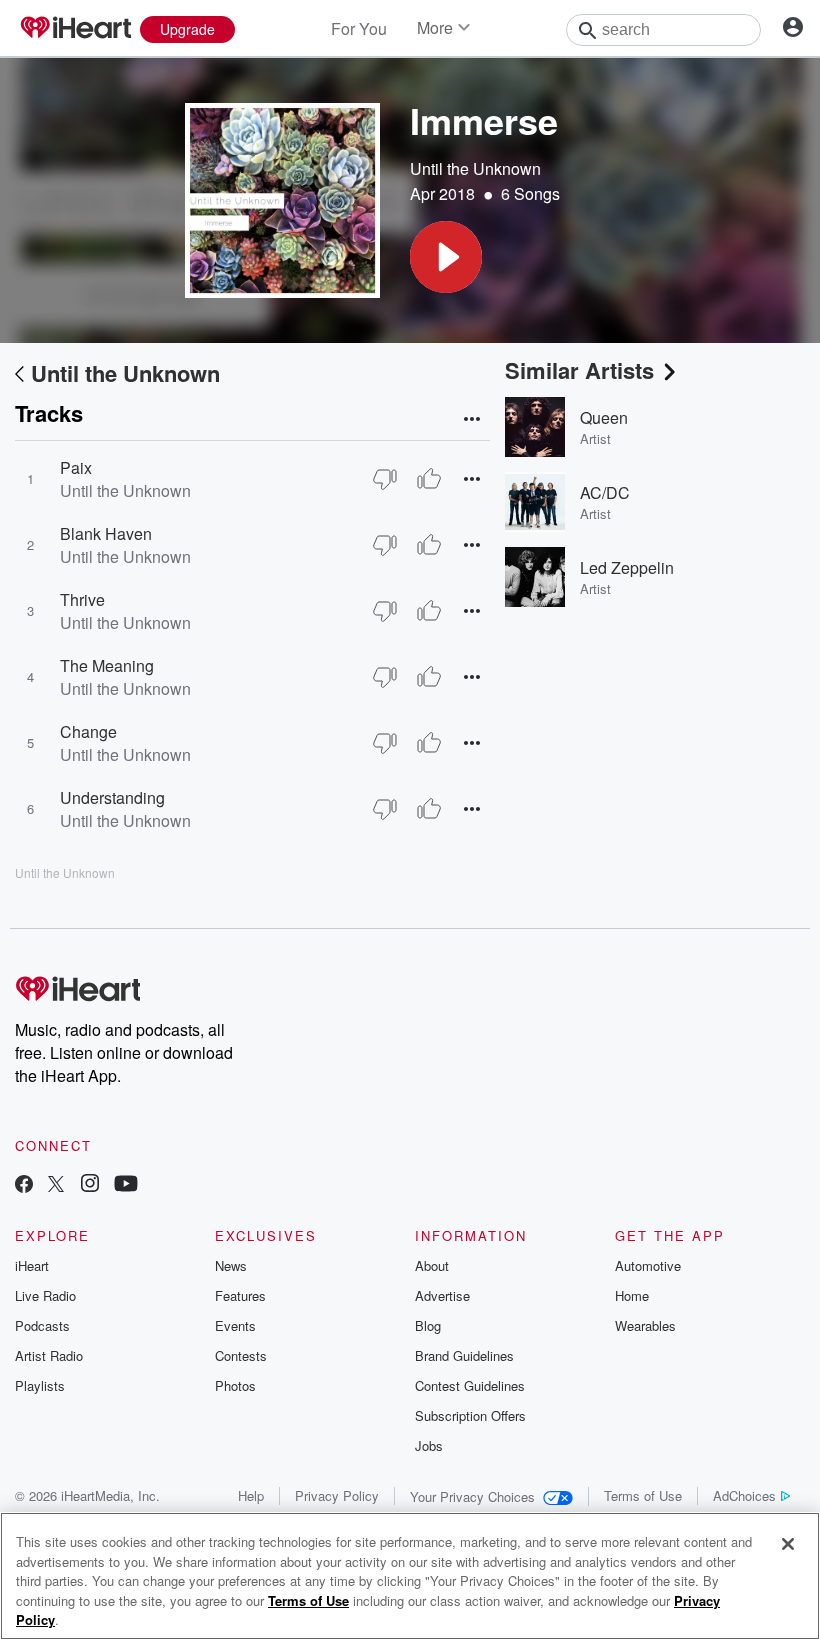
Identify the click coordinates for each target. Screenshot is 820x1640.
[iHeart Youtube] (126, 1185)
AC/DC (605, 492)
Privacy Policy (337, 1495)
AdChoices (744, 1495)
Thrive (82, 599)
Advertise (442, 1295)
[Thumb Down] (385, 479)
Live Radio (45, 1295)
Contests (241, 1355)
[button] (446, 257)
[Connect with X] (56, 1185)
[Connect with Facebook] (24, 1185)
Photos (235, 1385)
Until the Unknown (475, 168)
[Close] (788, 1544)
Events (235, 1325)
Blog (428, 1325)
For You (359, 28)
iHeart (32, 1265)
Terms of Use (643, 1495)
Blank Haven (106, 533)
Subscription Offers (470, 1415)
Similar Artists (579, 370)
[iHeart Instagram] (90, 1185)
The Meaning (107, 665)
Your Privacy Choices (472, 1496)
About (432, 1265)
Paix (76, 467)
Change (88, 731)
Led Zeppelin (627, 567)
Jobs (429, 1445)
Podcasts (42, 1325)
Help (251, 1495)
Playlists (40, 1385)
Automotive (648, 1265)
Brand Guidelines (464, 1355)
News (231, 1265)
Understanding (112, 797)
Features (240, 1295)
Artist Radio (49, 1355)
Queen (604, 417)
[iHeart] (75, 29)
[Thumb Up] (429, 479)
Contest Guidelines (470, 1385)
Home (632, 1295)
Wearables (645, 1325)
